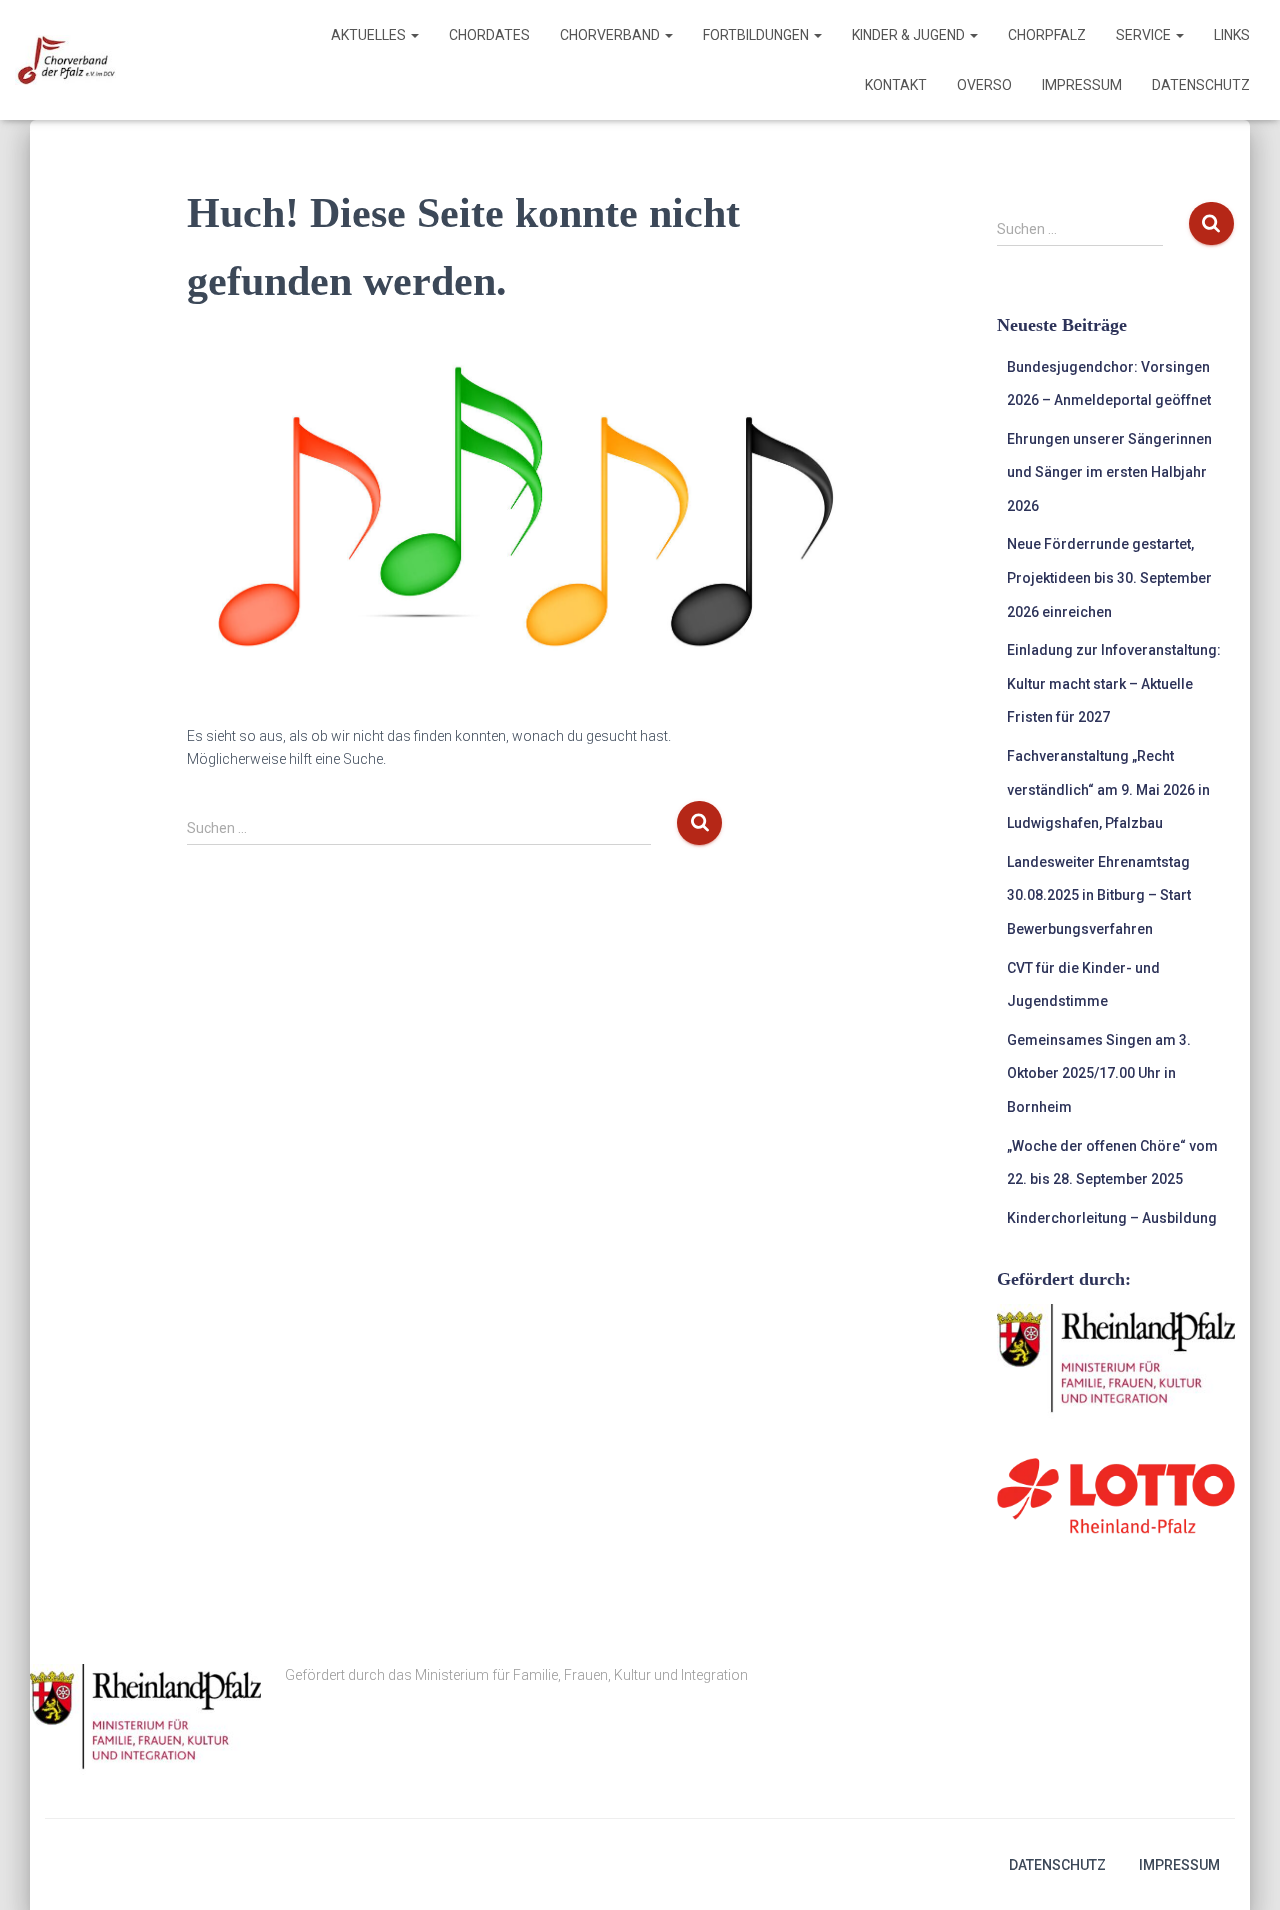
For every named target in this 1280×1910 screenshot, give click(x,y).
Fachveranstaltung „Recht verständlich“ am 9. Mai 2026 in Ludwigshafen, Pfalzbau (1108, 789)
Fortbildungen (757, 35)
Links (1232, 35)
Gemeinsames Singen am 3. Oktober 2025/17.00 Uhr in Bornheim (1099, 1073)
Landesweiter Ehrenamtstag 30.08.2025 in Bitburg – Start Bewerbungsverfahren (1099, 895)
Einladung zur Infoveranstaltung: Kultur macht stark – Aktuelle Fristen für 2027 (1114, 683)
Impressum (1082, 85)
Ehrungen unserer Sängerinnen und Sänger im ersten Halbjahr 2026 (1109, 472)
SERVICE (1145, 35)
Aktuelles (370, 35)
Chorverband (611, 35)
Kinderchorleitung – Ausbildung (1112, 1218)
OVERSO (984, 85)
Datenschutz (1201, 85)
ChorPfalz (1047, 35)
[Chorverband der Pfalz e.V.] (65, 60)
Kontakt (896, 85)
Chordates (489, 35)
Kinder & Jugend (910, 35)
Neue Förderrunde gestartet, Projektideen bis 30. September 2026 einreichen (1109, 577)
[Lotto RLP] (1116, 1495)
